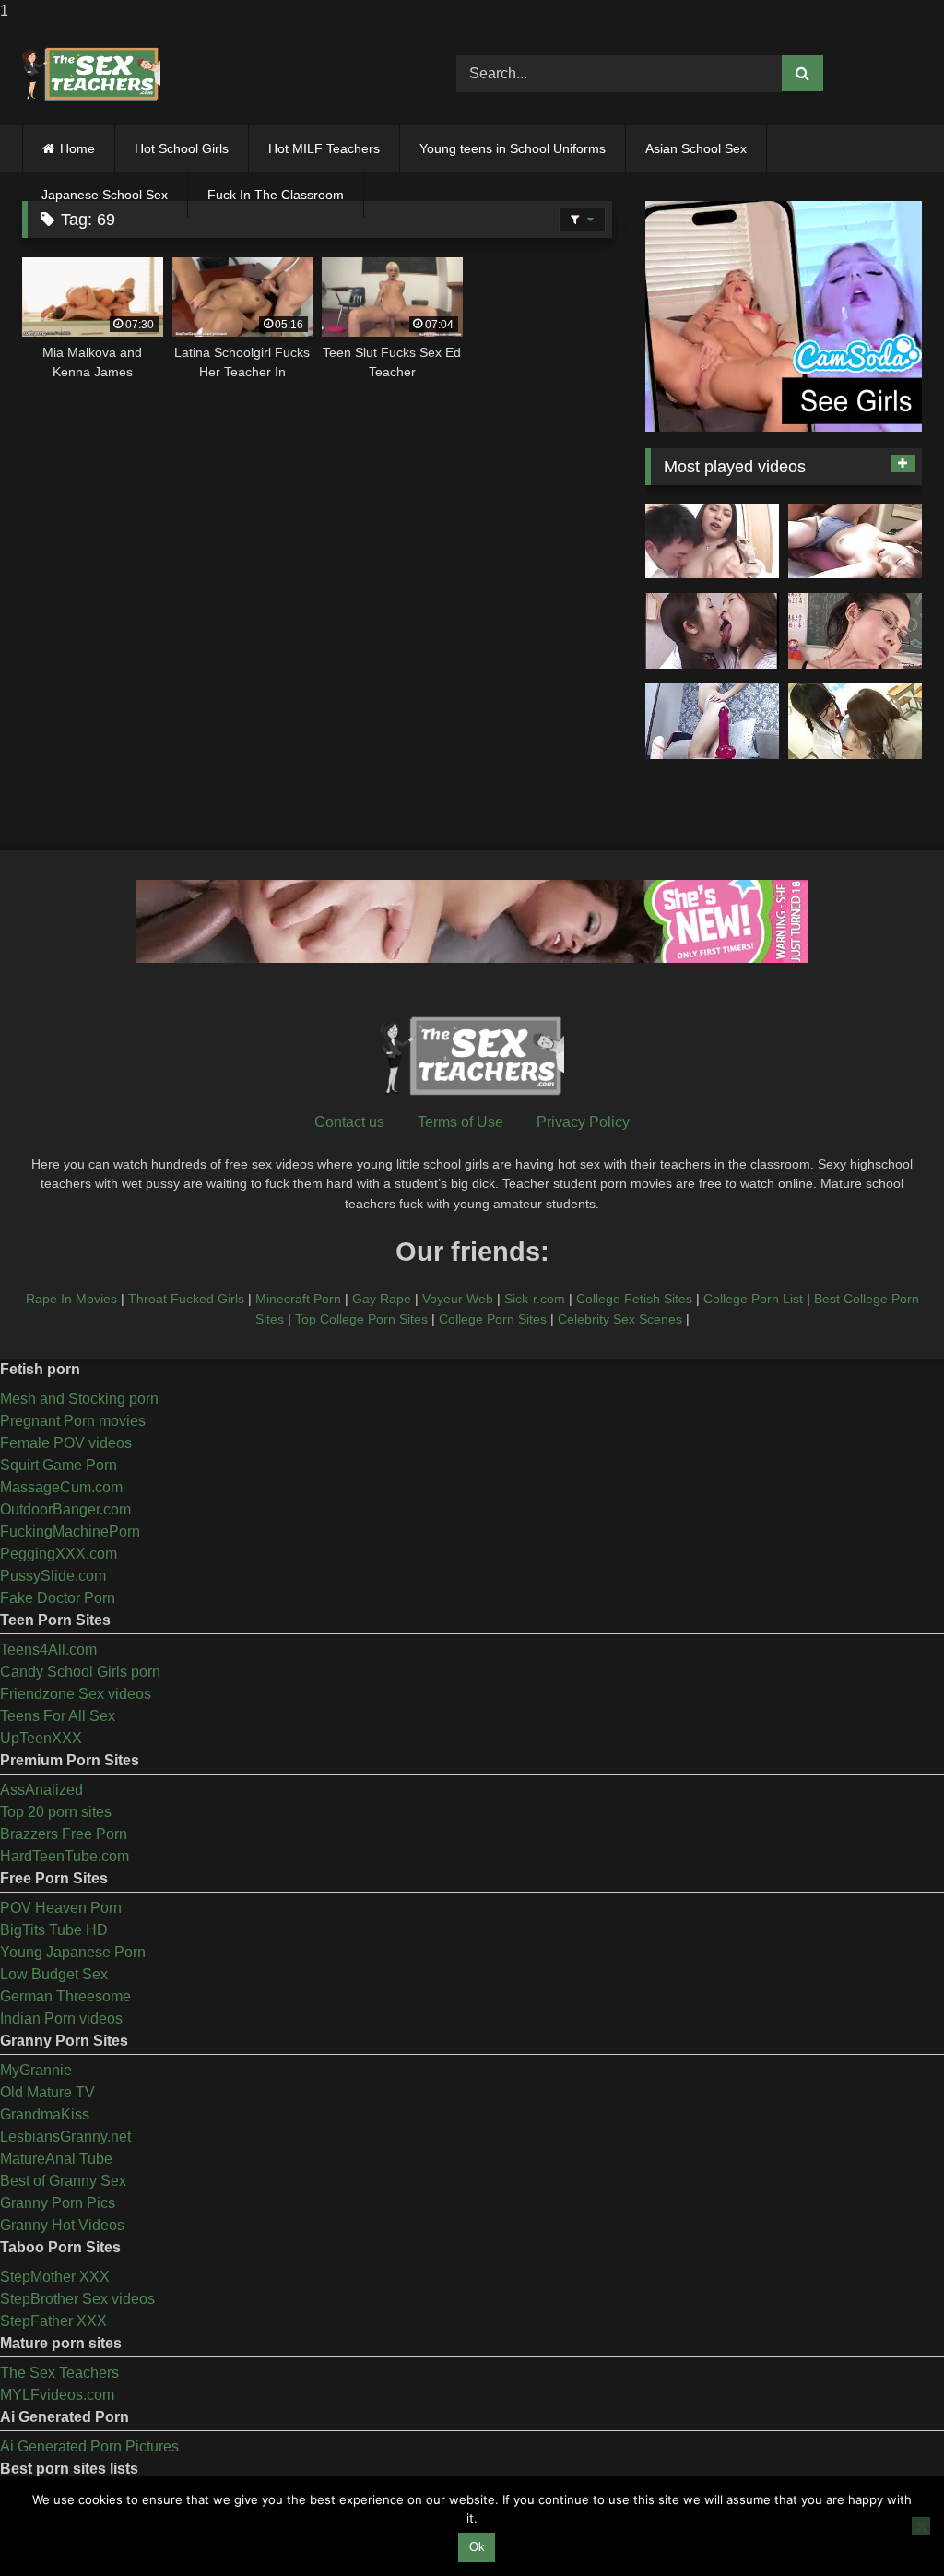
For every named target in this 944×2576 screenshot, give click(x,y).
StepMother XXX (55, 2277)
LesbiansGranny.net (65, 2137)
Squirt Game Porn (59, 1465)
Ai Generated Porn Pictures (89, 2446)
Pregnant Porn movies (73, 1421)
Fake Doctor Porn (58, 1598)
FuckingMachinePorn (70, 1531)
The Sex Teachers (59, 2373)
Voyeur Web (458, 1299)
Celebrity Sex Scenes (620, 1319)
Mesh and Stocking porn (79, 1399)
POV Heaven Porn (61, 1908)
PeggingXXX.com (59, 1554)
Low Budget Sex (54, 1974)
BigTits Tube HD (54, 1930)
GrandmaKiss (45, 2114)
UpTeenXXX (41, 1738)
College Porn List (753, 1299)
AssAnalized (41, 1790)
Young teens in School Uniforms (513, 148)
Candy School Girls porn (80, 1672)
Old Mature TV (47, 2092)
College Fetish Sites (634, 1299)
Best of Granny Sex (63, 2181)
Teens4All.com (48, 1650)
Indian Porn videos (61, 2018)
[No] (921, 2526)
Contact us (349, 1122)
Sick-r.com (535, 1299)
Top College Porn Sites (361, 1319)
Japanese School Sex (105, 195)
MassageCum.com (61, 1487)
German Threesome (65, 1996)
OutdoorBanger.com (65, 1509)
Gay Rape (382, 1299)
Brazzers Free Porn (64, 1834)
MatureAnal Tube (56, 2159)
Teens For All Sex (58, 1716)
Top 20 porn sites (56, 1812)
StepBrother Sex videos (77, 2299)
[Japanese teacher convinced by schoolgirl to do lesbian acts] (855, 721)
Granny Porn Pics (58, 2203)
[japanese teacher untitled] (712, 541)
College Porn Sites (493, 1319)
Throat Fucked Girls (186, 1299)
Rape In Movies (71, 1299)
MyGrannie (36, 2070)
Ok (477, 2547)
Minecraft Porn (298, 1299)
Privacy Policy (583, 1122)
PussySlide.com (53, 1576)
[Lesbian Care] (712, 631)
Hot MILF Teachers (324, 148)
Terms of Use (460, 1122)
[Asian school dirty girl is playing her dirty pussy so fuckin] (712, 721)
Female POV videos (66, 1443)
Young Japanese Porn (73, 1952)
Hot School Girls (182, 148)
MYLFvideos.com (57, 2395)
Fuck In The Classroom (276, 195)
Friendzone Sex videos (76, 1694)
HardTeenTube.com (65, 1856)
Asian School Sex (696, 148)
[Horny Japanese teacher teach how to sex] (855, 631)
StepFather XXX (53, 2321)
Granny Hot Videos (62, 2225)
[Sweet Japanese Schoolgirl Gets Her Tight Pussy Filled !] (855, 541)
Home (77, 148)
